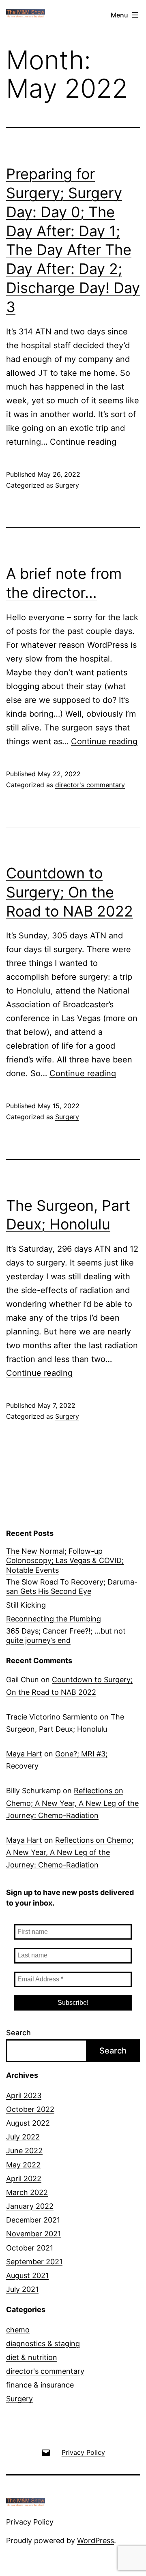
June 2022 (24, 2151)
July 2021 (22, 2289)
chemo (18, 2330)
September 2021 (34, 2262)
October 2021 (30, 2248)
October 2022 (30, 2109)
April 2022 (24, 2179)
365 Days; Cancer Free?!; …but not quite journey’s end (66, 1636)
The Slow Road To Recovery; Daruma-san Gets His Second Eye (72, 1587)
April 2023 (24, 2095)
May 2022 (23, 2165)
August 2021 (27, 2275)
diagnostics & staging (43, 2344)
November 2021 (33, 2234)
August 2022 (28, 2123)
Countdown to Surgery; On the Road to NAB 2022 (70, 892)
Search (18, 2033)
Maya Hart (24, 1754)
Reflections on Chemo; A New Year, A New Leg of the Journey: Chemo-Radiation (72, 1803)
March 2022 (27, 2192)
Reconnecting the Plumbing (54, 1619)
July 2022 (23, 2137)
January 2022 (30, 2206)
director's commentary (90, 785)
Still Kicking (26, 1605)
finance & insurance (40, 2385)
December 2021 (33, 2220)
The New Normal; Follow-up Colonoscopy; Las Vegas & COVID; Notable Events (65, 1561)
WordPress (96, 2541)
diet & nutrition (32, 2357)
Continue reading (83, 442)
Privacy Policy (30, 2522)
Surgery (67, 485)
